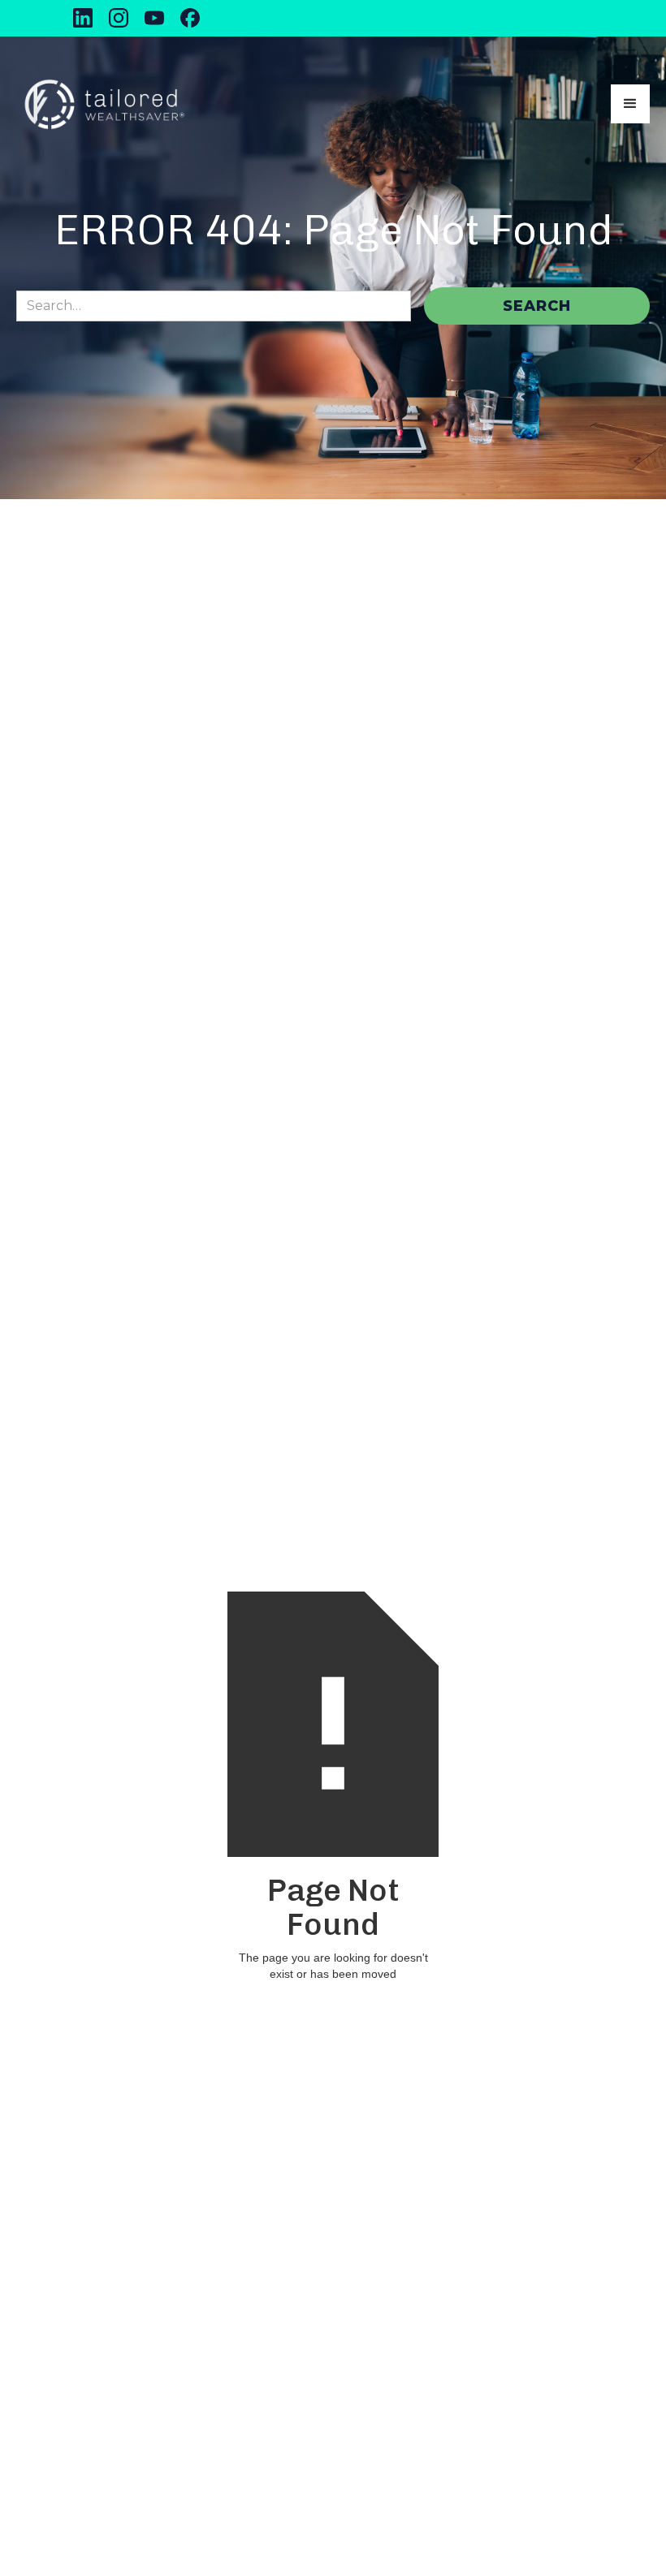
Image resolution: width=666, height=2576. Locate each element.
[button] (630, 104)
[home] (104, 104)
